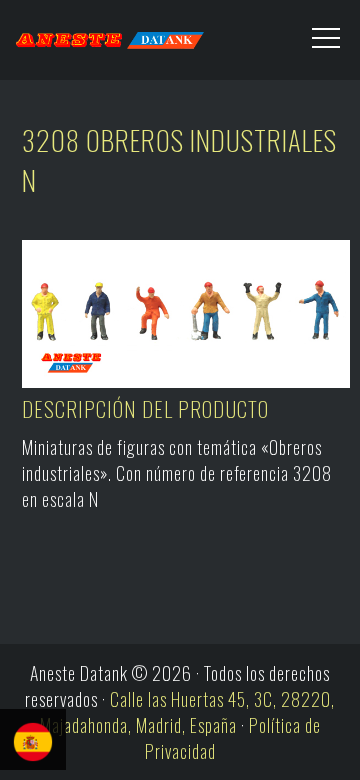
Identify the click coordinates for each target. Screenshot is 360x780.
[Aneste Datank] (90, 35)
